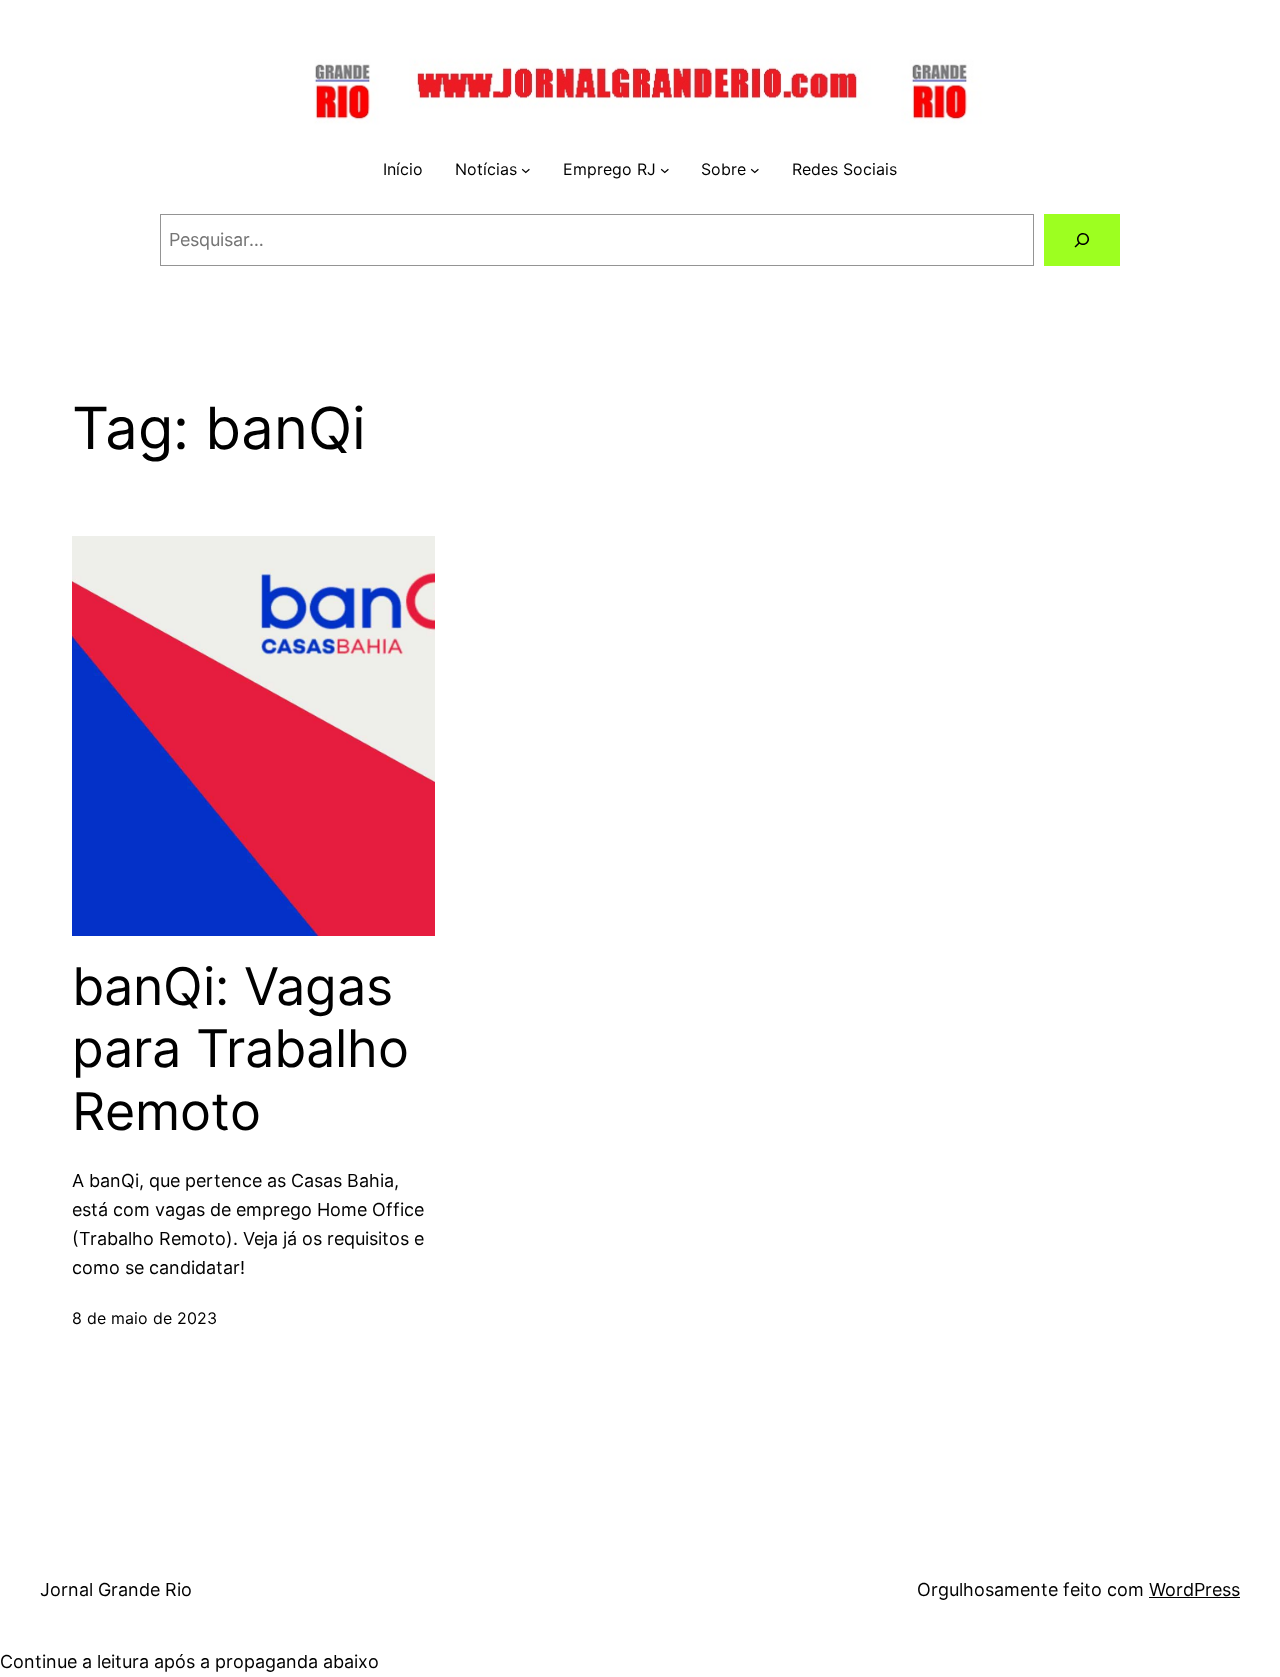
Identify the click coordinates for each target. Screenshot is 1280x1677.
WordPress (1194, 1589)
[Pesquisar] (1082, 240)
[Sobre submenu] (755, 170)
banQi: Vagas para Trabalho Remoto (240, 1049)
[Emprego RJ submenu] (665, 170)
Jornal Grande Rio (116, 1589)
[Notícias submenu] (526, 170)
